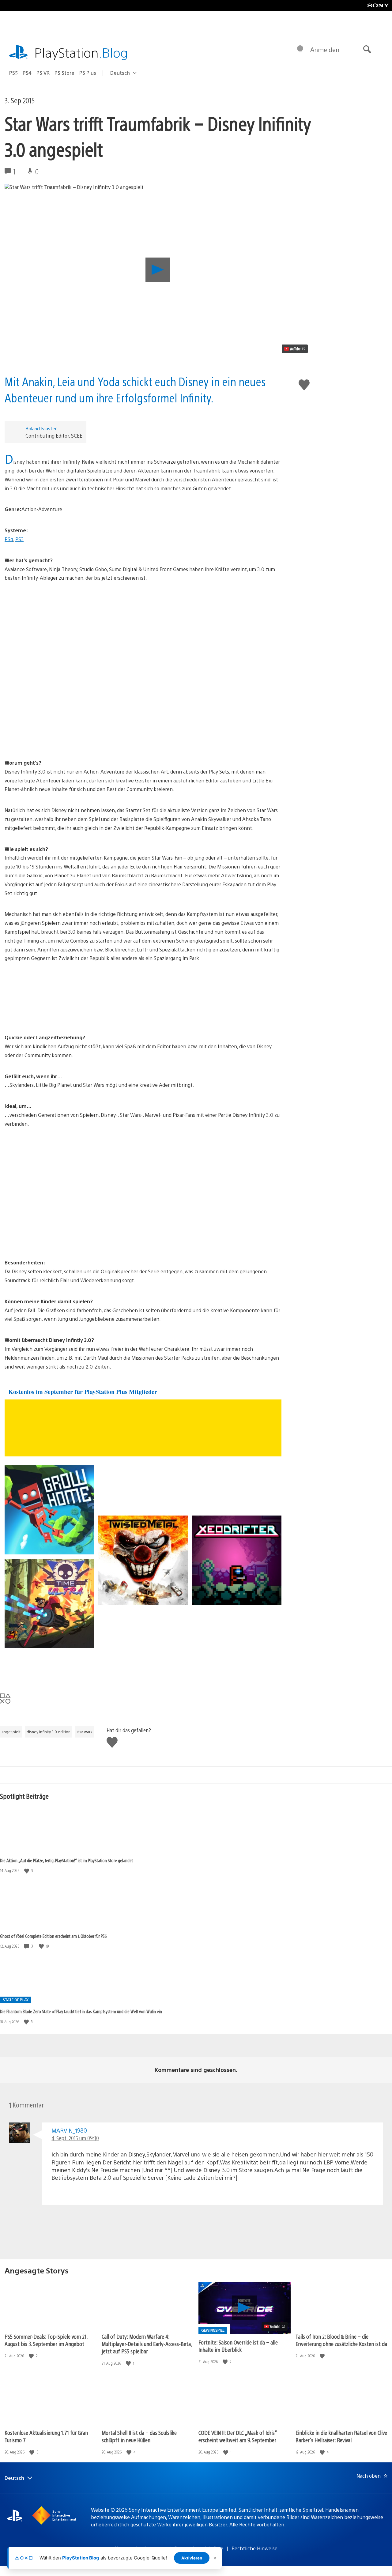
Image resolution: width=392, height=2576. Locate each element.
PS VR (43, 73)
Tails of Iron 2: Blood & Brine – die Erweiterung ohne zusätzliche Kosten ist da (341, 2340)
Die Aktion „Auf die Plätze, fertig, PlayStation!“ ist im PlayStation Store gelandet (66, 1860)
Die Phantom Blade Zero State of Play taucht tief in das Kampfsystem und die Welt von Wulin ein (81, 2011)
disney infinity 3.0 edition (49, 1732)
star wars (84, 1732)
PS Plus (88, 73)
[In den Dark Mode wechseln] (300, 50)
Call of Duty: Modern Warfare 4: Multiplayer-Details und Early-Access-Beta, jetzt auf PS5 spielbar (147, 2344)
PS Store (64, 73)
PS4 (27, 73)
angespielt (11, 1732)
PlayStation (81, 52)
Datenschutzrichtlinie (199, 2548)
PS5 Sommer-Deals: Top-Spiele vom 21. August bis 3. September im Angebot (46, 2340)
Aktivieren (192, 2558)
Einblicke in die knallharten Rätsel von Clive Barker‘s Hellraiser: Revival (341, 2436)
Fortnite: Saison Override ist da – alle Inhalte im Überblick (238, 2346)
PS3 (19, 539)
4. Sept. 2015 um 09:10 (75, 2138)
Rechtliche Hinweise (254, 2548)
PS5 (13, 73)
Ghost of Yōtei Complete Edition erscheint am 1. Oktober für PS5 (53, 1936)
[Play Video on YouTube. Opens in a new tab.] (295, 349)
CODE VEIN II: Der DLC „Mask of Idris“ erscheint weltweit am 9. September (238, 2436)
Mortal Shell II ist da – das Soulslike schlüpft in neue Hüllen (139, 2436)
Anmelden (325, 49)
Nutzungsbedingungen (140, 2548)
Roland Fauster (41, 428)
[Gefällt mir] (27, 1871)
